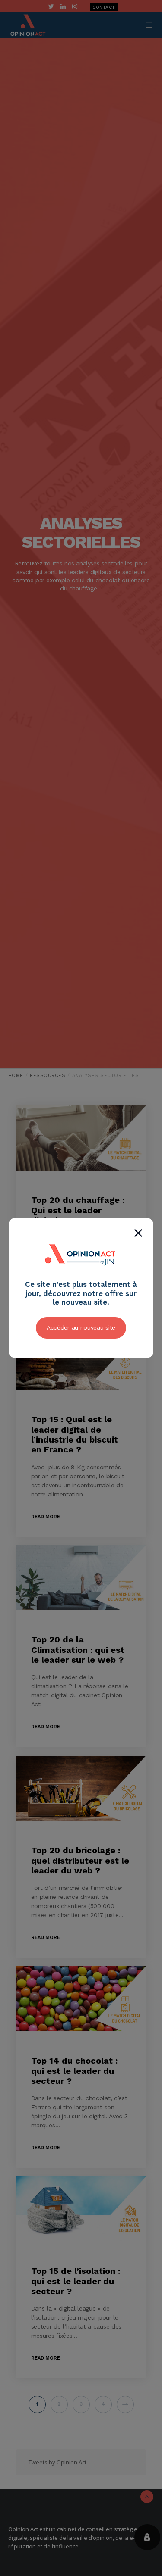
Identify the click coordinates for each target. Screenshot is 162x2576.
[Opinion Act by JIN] (81, 1275)
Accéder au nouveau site (81, 1327)
